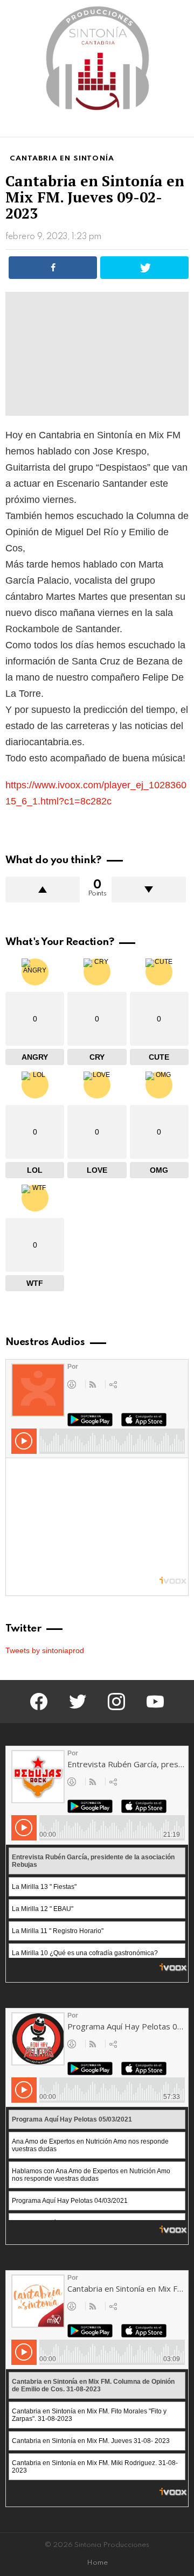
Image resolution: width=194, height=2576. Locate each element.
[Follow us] (164, 127)
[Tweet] (144, 268)
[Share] (53, 268)
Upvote (43, 890)
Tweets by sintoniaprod (45, 1650)
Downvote (149, 890)
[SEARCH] (182, 127)
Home (97, 2563)
